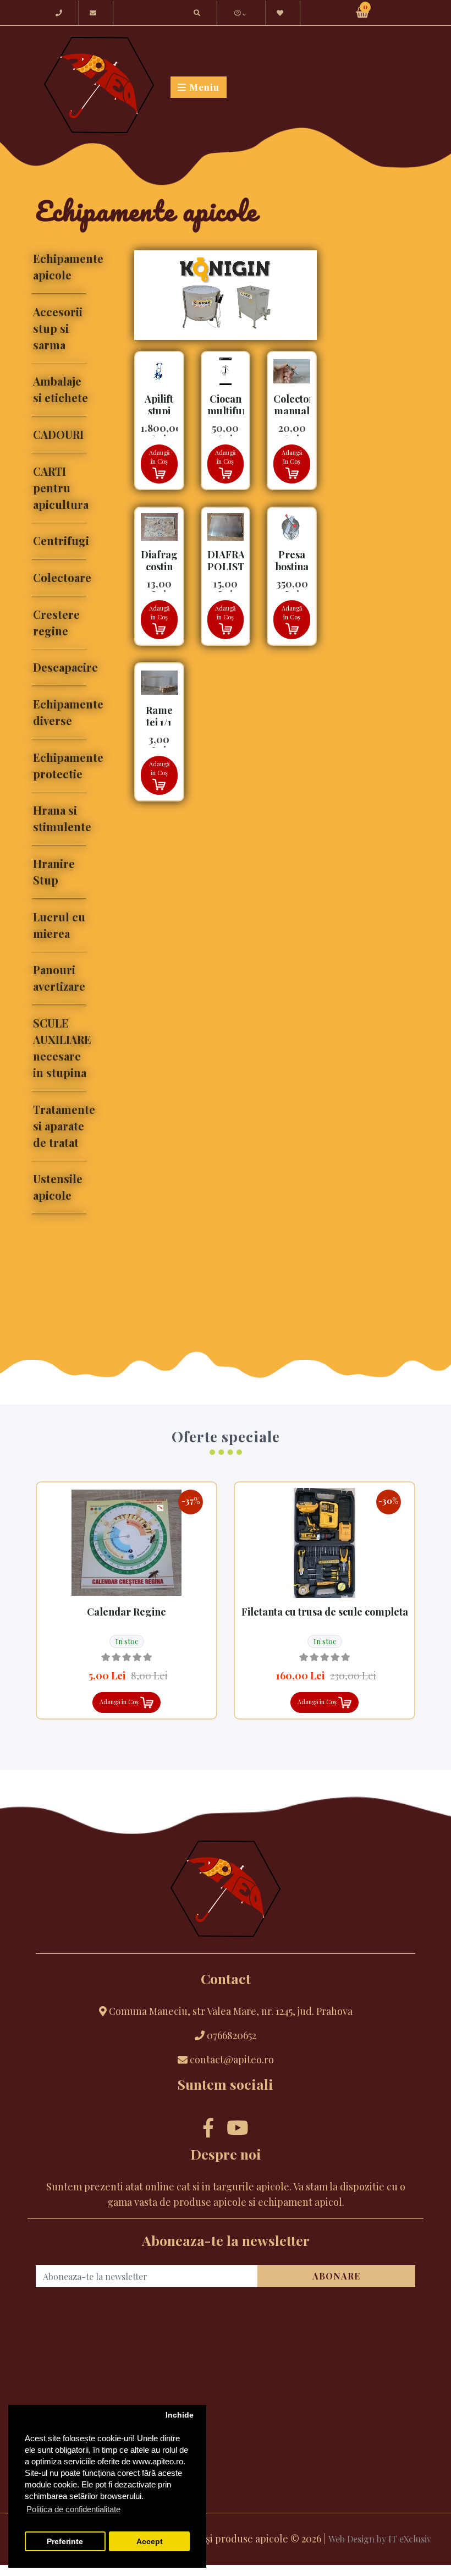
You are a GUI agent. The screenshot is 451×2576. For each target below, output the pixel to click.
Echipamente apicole (62, 267)
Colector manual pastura (293, 411)
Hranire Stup (54, 872)
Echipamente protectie (62, 765)
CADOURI (58, 434)
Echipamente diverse (62, 712)
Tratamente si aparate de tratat (62, 1126)
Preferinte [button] (65, 2542)
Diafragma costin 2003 (167, 566)
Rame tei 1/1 (159, 716)
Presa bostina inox (292, 566)
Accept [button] (150, 2542)
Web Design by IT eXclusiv (380, 2539)
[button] (250, 13)
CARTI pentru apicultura (61, 488)
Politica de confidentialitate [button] (73, 2509)
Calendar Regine (127, 1612)
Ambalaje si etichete (61, 389)
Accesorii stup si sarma (58, 328)
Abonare (336, 2276)
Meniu (203, 87)
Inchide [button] (180, 2415)
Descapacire (62, 667)
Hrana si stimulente (62, 818)
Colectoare (62, 577)
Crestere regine (56, 622)
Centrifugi (61, 540)
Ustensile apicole (58, 1187)
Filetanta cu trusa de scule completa (325, 1612)
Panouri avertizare (59, 978)
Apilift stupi (159, 405)
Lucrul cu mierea (59, 925)
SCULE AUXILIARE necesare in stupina (62, 1048)
